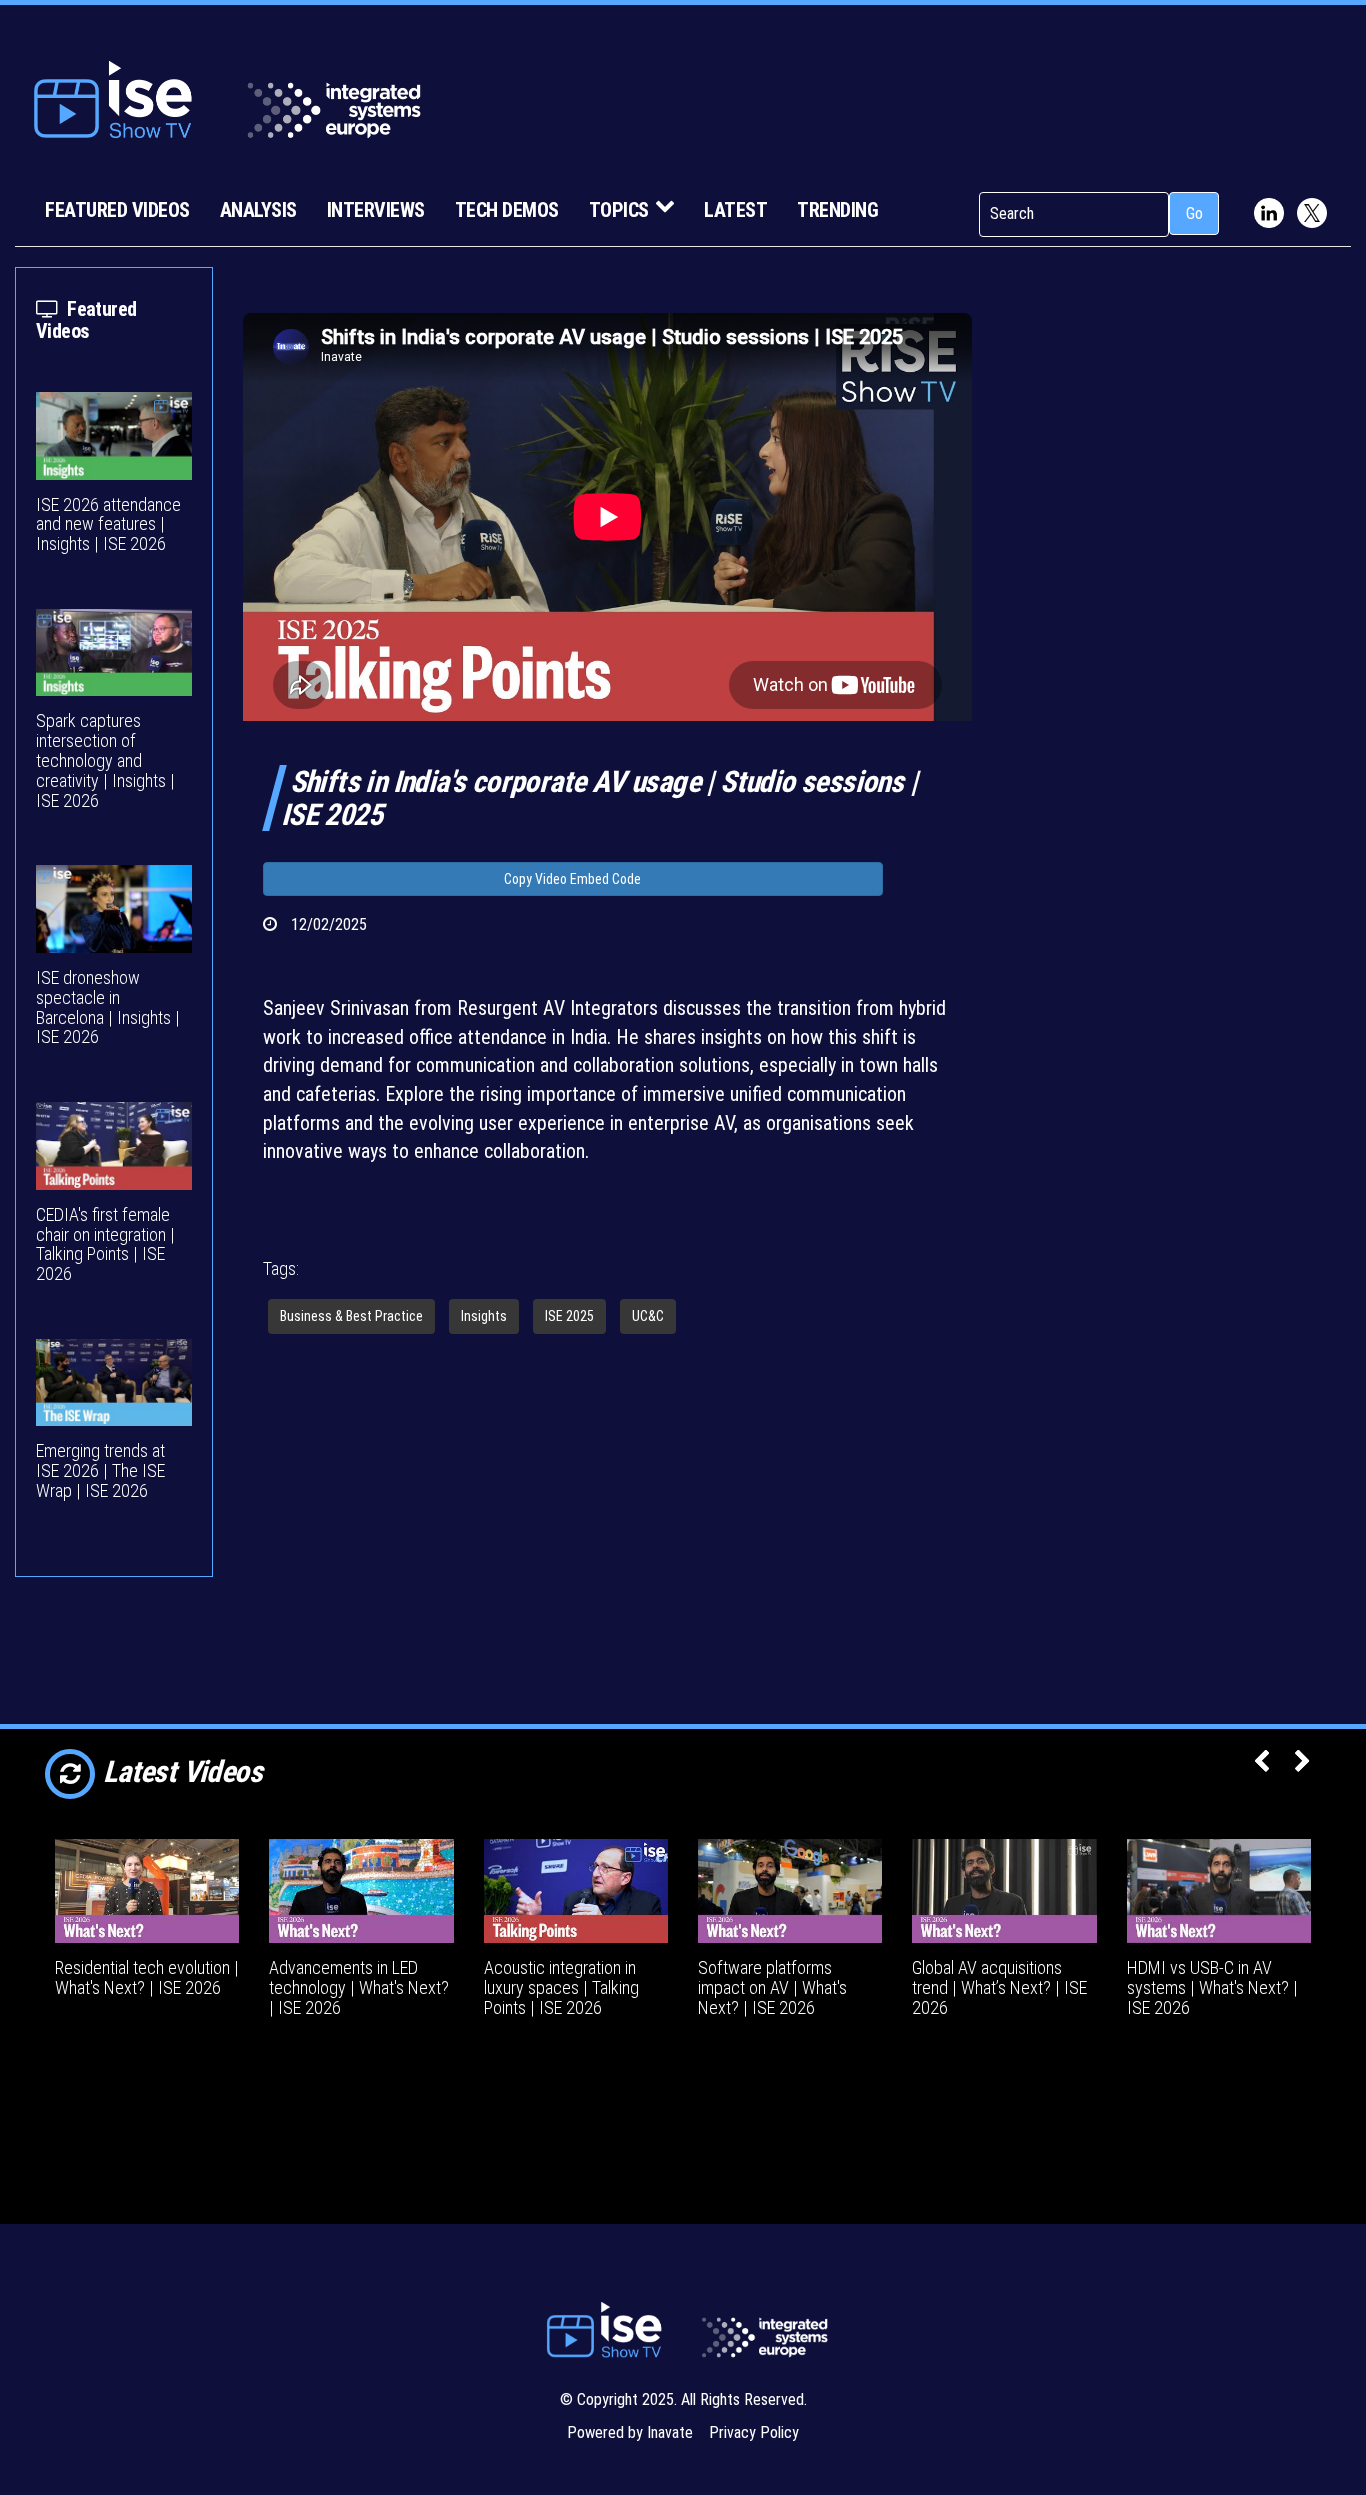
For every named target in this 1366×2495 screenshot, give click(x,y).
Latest (735, 210)
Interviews (376, 210)
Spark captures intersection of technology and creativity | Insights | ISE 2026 (105, 760)
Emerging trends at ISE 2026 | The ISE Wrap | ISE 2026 (100, 1470)
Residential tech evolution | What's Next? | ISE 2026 (147, 1977)
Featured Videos (117, 210)
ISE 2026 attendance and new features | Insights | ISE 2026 (108, 524)
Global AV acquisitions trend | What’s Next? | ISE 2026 (999, 1987)
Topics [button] (619, 210)
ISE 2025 (569, 1316)
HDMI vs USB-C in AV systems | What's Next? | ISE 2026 (1212, 1987)
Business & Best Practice (351, 1316)
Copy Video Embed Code (572, 879)
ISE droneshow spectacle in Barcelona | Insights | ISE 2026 (108, 1007)
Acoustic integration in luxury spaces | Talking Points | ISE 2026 (561, 1987)
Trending (837, 210)
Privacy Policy (754, 2432)
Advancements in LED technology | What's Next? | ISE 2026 (359, 1987)
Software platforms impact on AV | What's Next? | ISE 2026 (772, 1987)
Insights (484, 1316)
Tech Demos (507, 210)
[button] (1261, 1763)
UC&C (648, 1316)
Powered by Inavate (630, 2432)
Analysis (258, 210)
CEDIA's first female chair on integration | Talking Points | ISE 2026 (105, 1244)
